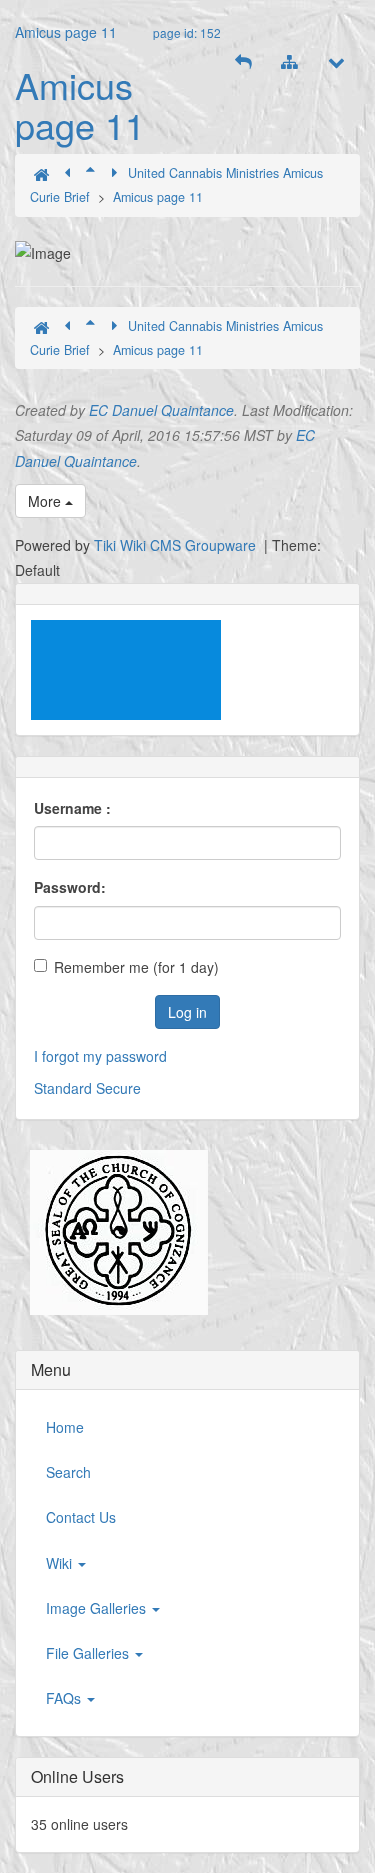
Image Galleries (98, 1608)
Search (68, 1472)
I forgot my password (100, 1056)
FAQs (65, 1698)
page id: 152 (187, 32)
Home (65, 1427)
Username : (72, 808)
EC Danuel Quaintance (161, 410)
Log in (187, 1012)
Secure (118, 1088)
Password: (70, 887)
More (46, 501)
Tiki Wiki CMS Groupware (177, 545)
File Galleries (89, 1653)
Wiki (61, 1563)
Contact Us (81, 1517)
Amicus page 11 (66, 32)
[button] (243, 62)
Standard (63, 1088)
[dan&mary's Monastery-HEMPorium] (111, 1233)
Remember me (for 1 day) (136, 967)
